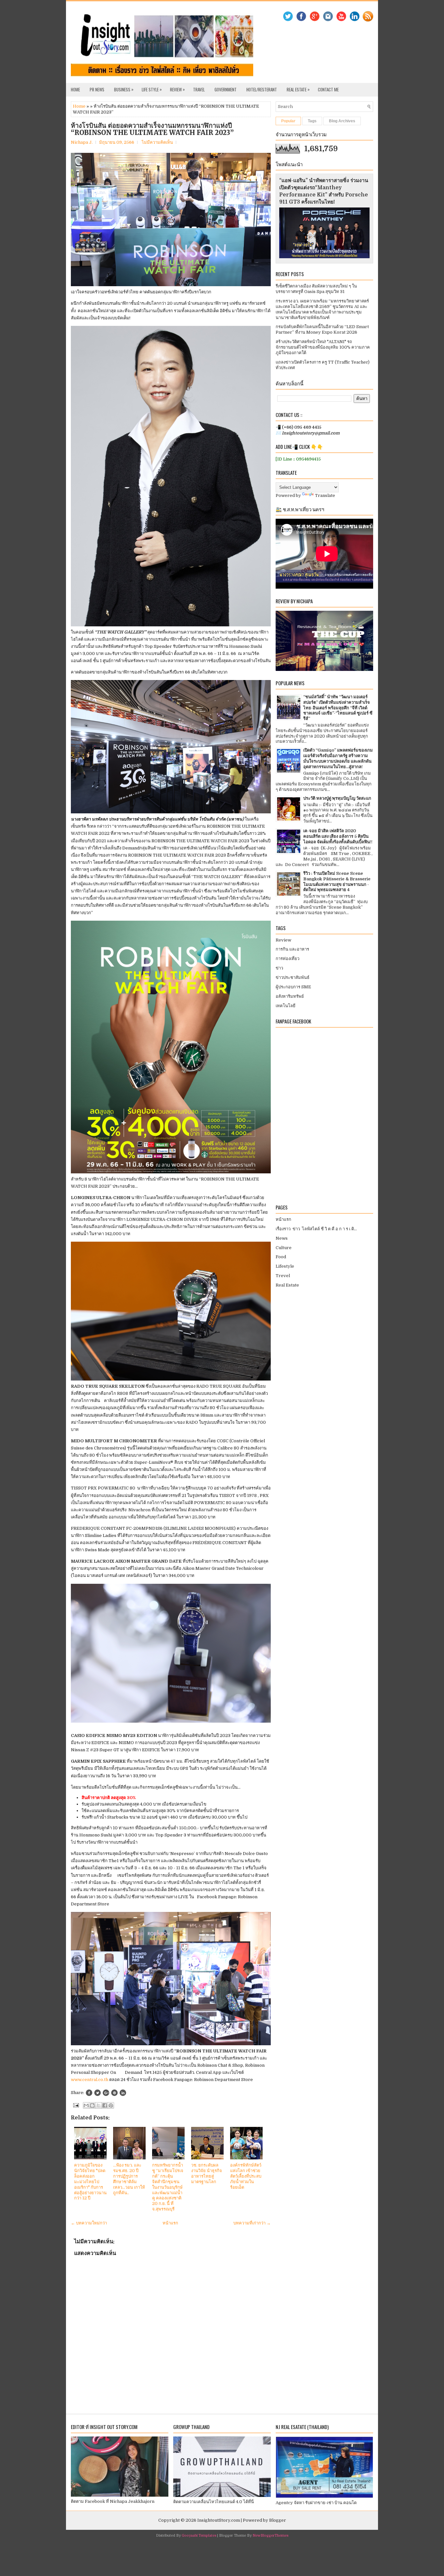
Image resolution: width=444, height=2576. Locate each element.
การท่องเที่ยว (287, 959)
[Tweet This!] (98, 2093)
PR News (97, 89)
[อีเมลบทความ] (75, 2105)
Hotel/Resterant (262, 89)
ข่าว (279, 968)
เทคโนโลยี (286, 1006)
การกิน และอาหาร (292, 949)
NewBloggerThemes (270, 2536)
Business (124, 89)
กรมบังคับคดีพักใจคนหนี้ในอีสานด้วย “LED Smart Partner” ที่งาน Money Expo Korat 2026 (322, 329)
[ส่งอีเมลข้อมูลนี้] (86, 2105)
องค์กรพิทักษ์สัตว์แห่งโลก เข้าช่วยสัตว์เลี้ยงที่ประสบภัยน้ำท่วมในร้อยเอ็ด (246, 2176)
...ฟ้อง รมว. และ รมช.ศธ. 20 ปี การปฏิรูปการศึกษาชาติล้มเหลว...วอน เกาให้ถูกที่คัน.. (129, 2179)
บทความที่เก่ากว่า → (252, 2223)
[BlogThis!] (92, 2105)
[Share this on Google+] (106, 2093)
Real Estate (298, 89)
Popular (288, 121)
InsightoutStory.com (219, 2520)
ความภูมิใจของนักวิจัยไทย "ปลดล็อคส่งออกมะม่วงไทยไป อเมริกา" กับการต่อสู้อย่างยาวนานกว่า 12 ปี (90, 2182)
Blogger (278, 2520)
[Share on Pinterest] (114, 2093)
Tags (312, 121)
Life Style (152, 89)
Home (75, 89)
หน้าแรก (170, 2223)
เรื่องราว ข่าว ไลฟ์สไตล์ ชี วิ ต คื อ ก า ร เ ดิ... (316, 1229)
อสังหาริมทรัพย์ (290, 996)
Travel (199, 89)
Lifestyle (285, 1266)
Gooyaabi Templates (199, 2536)
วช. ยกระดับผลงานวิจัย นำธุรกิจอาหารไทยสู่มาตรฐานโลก (207, 2173)
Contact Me (328, 89)
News (282, 1238)
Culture (284, 1248)
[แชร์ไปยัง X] (98, 2105)
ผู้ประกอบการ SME (293, 987)
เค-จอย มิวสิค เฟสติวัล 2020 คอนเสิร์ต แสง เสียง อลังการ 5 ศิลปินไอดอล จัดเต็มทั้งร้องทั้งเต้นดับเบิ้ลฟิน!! (338, 836)
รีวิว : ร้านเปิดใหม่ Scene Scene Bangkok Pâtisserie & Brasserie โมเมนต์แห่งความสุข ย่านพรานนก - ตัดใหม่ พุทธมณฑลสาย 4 (337, 882)
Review (177, 89)
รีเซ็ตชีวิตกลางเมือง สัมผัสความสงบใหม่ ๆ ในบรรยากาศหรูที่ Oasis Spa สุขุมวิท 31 (316, 289)
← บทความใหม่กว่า (89, 2223)
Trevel (283, 1276)
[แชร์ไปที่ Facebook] (105, 2105)
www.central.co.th (90, 2080)
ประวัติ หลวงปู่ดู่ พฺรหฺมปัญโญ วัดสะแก (337, 798)
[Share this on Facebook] (89, 2093)
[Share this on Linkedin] (123, 2093)
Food (281, 1257)
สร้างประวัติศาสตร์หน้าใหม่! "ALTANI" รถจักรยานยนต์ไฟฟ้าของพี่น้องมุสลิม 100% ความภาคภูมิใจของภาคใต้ (323, 347)
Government (226, 89)
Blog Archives (342, 121)
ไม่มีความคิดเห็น (157, 142)
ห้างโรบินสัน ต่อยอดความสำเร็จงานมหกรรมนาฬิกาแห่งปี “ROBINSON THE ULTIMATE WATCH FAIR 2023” (152, 129)
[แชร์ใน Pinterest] (111, 2105)
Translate (325, 495)
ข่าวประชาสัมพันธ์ (293, 977)
